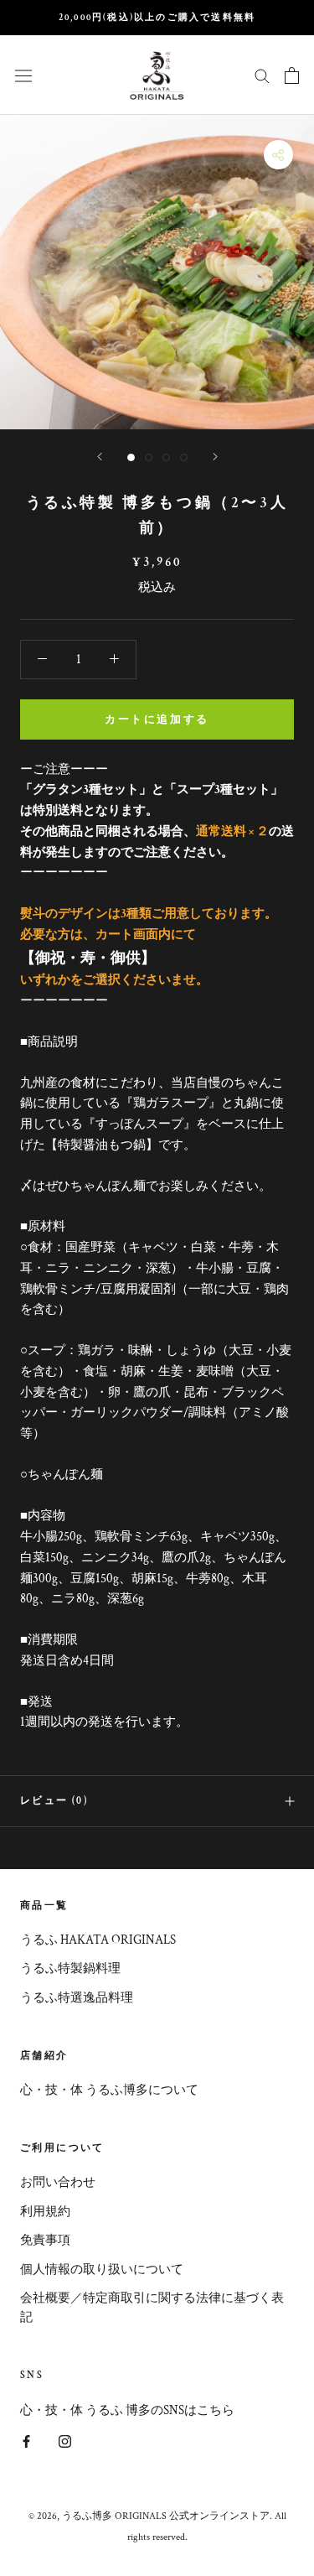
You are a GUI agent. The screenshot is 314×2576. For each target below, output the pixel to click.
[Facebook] (26, 2441)
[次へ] (215, 457)
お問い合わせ (58, 2182)
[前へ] (100, 457)
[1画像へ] (131, 457)
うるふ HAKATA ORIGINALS (98, 1940)
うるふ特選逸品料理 (77, 1998)
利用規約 (45, 2212)
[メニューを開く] (23, 75)
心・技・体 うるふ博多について (109, 2090)
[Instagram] (65, 2441)
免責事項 (45, 2240)
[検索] (262, 75)
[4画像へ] (184, 457)
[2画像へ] (149, 457)
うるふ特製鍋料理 (70, 1968)
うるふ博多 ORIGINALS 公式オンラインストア (166, 2516)
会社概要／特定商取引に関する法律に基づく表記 (152, 2308)
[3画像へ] (166, 457)
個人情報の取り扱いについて (102, 2270)
